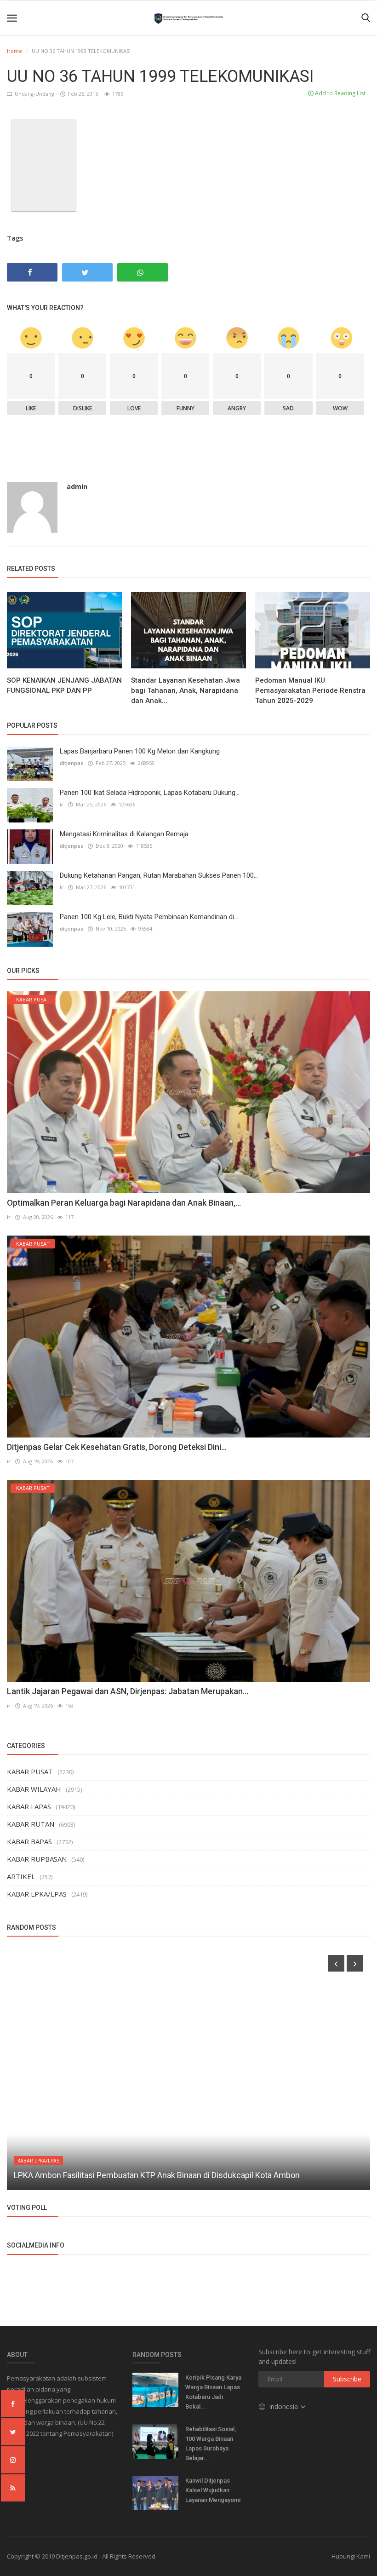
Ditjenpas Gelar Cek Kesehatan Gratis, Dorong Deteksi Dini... (117, 1447)
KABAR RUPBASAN (37, 1859)
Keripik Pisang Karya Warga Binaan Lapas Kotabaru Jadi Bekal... (213, 2392)
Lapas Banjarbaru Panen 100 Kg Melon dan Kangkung (140, 751)
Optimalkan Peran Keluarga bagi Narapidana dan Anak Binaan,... (124, 1203)
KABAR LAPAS (29, 1806)
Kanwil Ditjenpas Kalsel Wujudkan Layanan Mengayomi (213, 2490)
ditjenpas (71, 763)
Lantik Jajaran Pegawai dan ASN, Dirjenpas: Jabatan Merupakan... (128, 1691)
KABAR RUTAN (31, 1824)
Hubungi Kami (351, 2556)
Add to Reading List (340, 93)
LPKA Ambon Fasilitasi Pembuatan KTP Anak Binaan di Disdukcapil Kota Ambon (157, 2175)
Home (14, 51)
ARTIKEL (21, 1876)
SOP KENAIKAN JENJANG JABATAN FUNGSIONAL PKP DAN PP (64, 685)
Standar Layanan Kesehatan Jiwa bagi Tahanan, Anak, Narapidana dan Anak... (186, 690)
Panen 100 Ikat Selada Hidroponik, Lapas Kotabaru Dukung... (150, 793)
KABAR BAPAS (29, 1841)
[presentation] (336, 1963)
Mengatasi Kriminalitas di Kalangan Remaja (124, 834)
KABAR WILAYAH (34, 1789)
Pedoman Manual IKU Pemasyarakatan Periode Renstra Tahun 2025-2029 (310, 690)
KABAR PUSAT (30, 1771)
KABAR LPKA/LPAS (37, 1894)
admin (77, 486)
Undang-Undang (34, 94)
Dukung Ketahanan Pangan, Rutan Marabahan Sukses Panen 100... (159, 875)
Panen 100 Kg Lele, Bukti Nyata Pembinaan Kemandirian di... (149, 917)
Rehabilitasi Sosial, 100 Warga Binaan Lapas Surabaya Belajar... (211, 2444)
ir (62, 804)
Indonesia (284, 2406)
